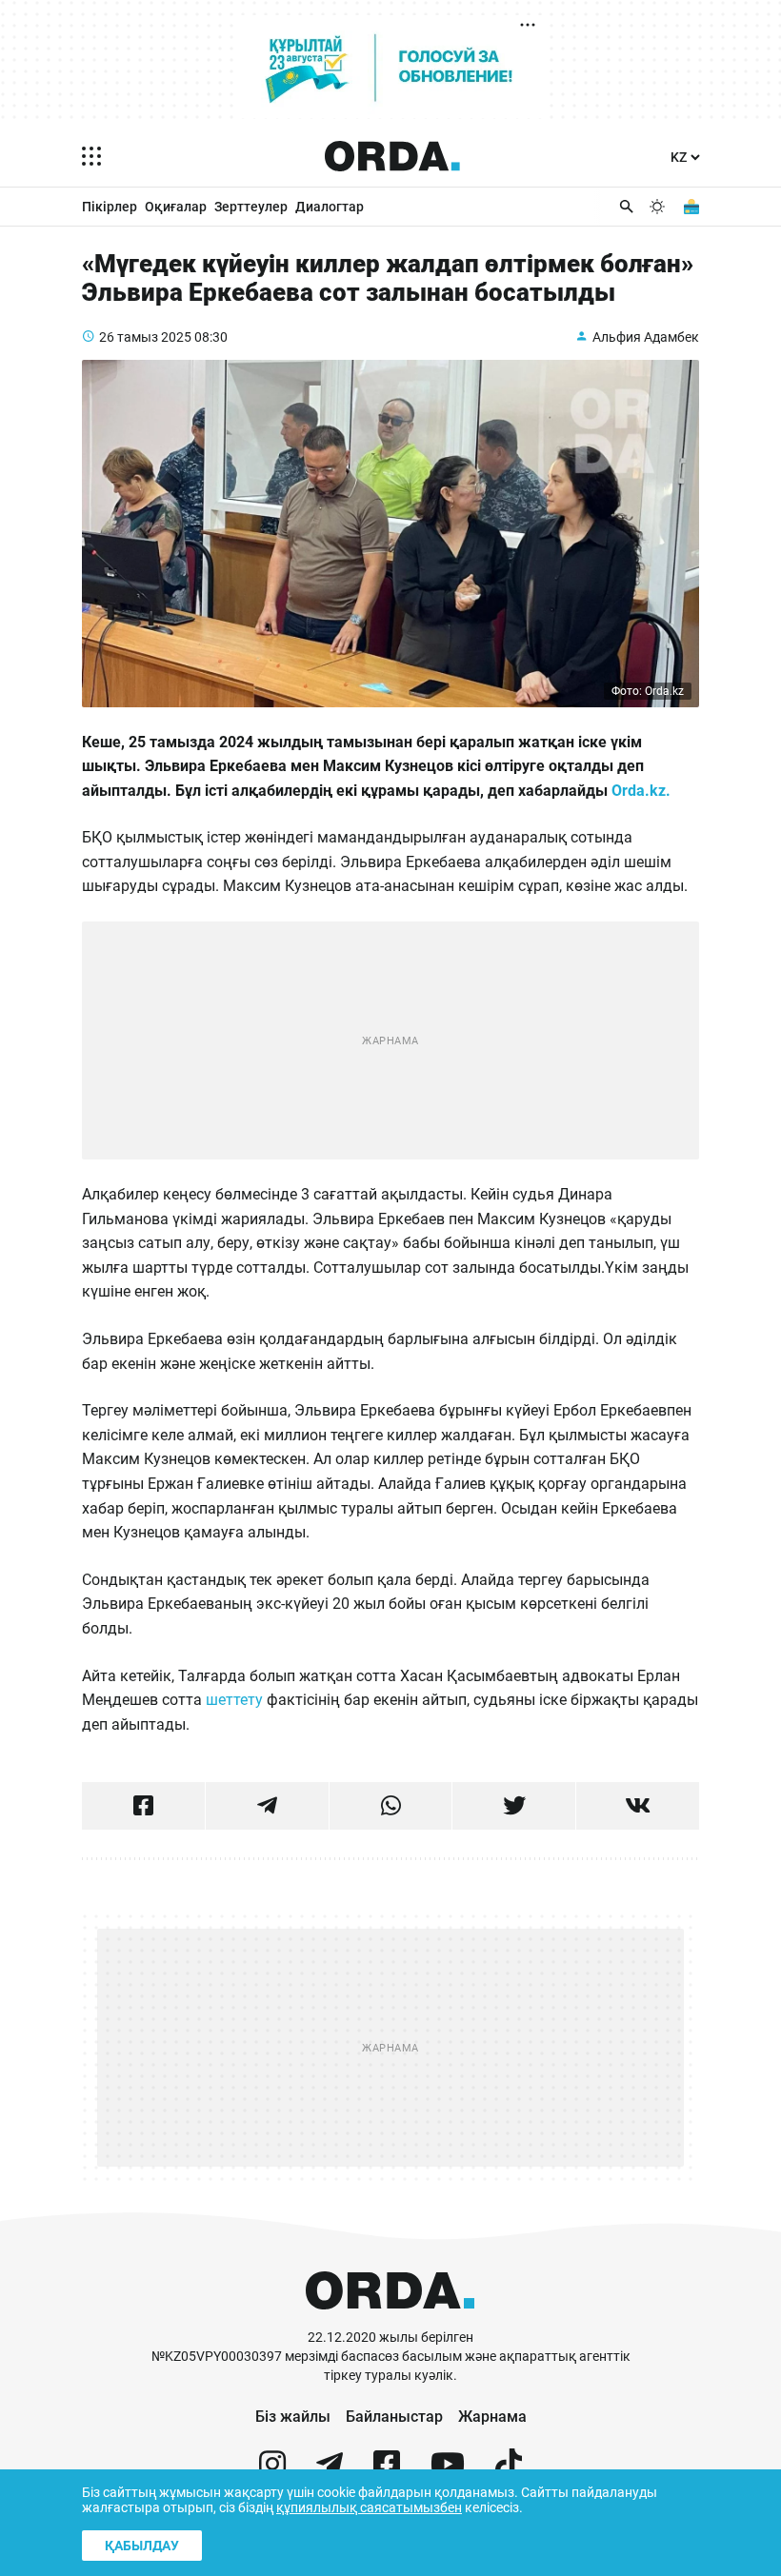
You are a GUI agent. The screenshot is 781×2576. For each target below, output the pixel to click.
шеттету (234, 1700)
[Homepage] (392, 156)
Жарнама (492, 2417)
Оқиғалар (176, 207)
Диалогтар (330, 207)
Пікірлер (110, 207)
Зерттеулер (251, 207)
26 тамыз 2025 (145, 337)
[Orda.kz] (390, 2319)
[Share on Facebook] (143, 1806)
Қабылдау (142, 2546)
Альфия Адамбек (646, 337)
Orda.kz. (643, 791)
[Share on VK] (638, 1806)
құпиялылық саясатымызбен (369, 2507)
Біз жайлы (293, 2417)
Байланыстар (394, 2417)
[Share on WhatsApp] (391, 1806)
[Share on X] (514, 1806)
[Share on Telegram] (267, 1806)
